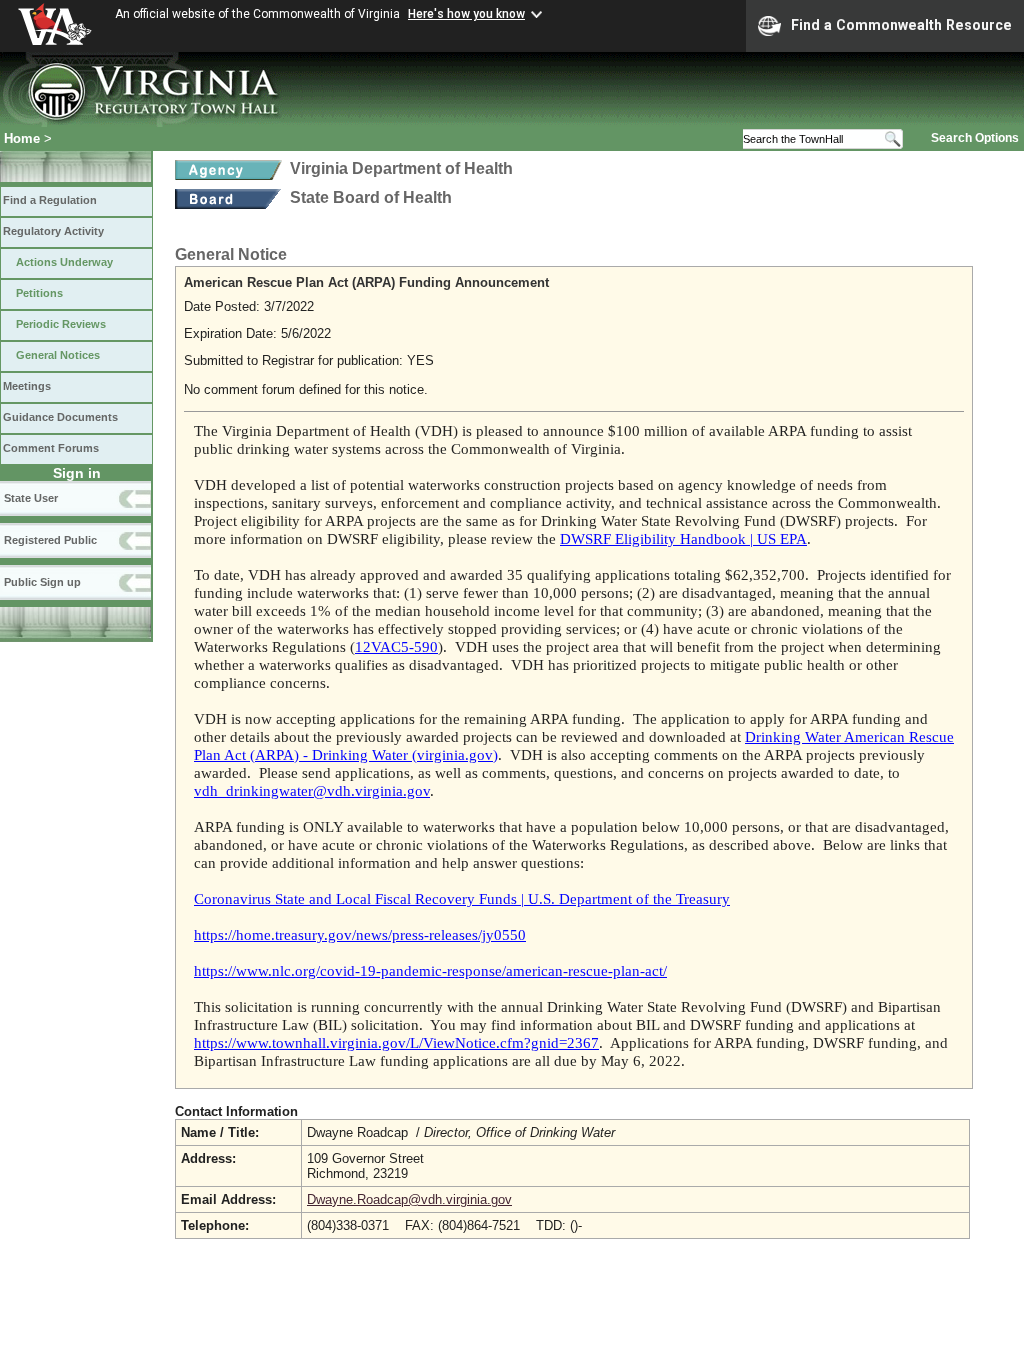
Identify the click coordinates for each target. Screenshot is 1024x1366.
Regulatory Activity (53, 231)
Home (22, 138)
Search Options (975, 138)
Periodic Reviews (61, 324)
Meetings (27, 386)
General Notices (58, 355)
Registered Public (50, 540)
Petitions (39, 293)
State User (31, 498)
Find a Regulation (50, 200)
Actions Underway (64, 262)
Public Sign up (42, 582)
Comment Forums (51, 448)
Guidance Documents (60, 417)
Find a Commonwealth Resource (901, 25)
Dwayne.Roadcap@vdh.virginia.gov (409, 1199)
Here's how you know (466, 14)
